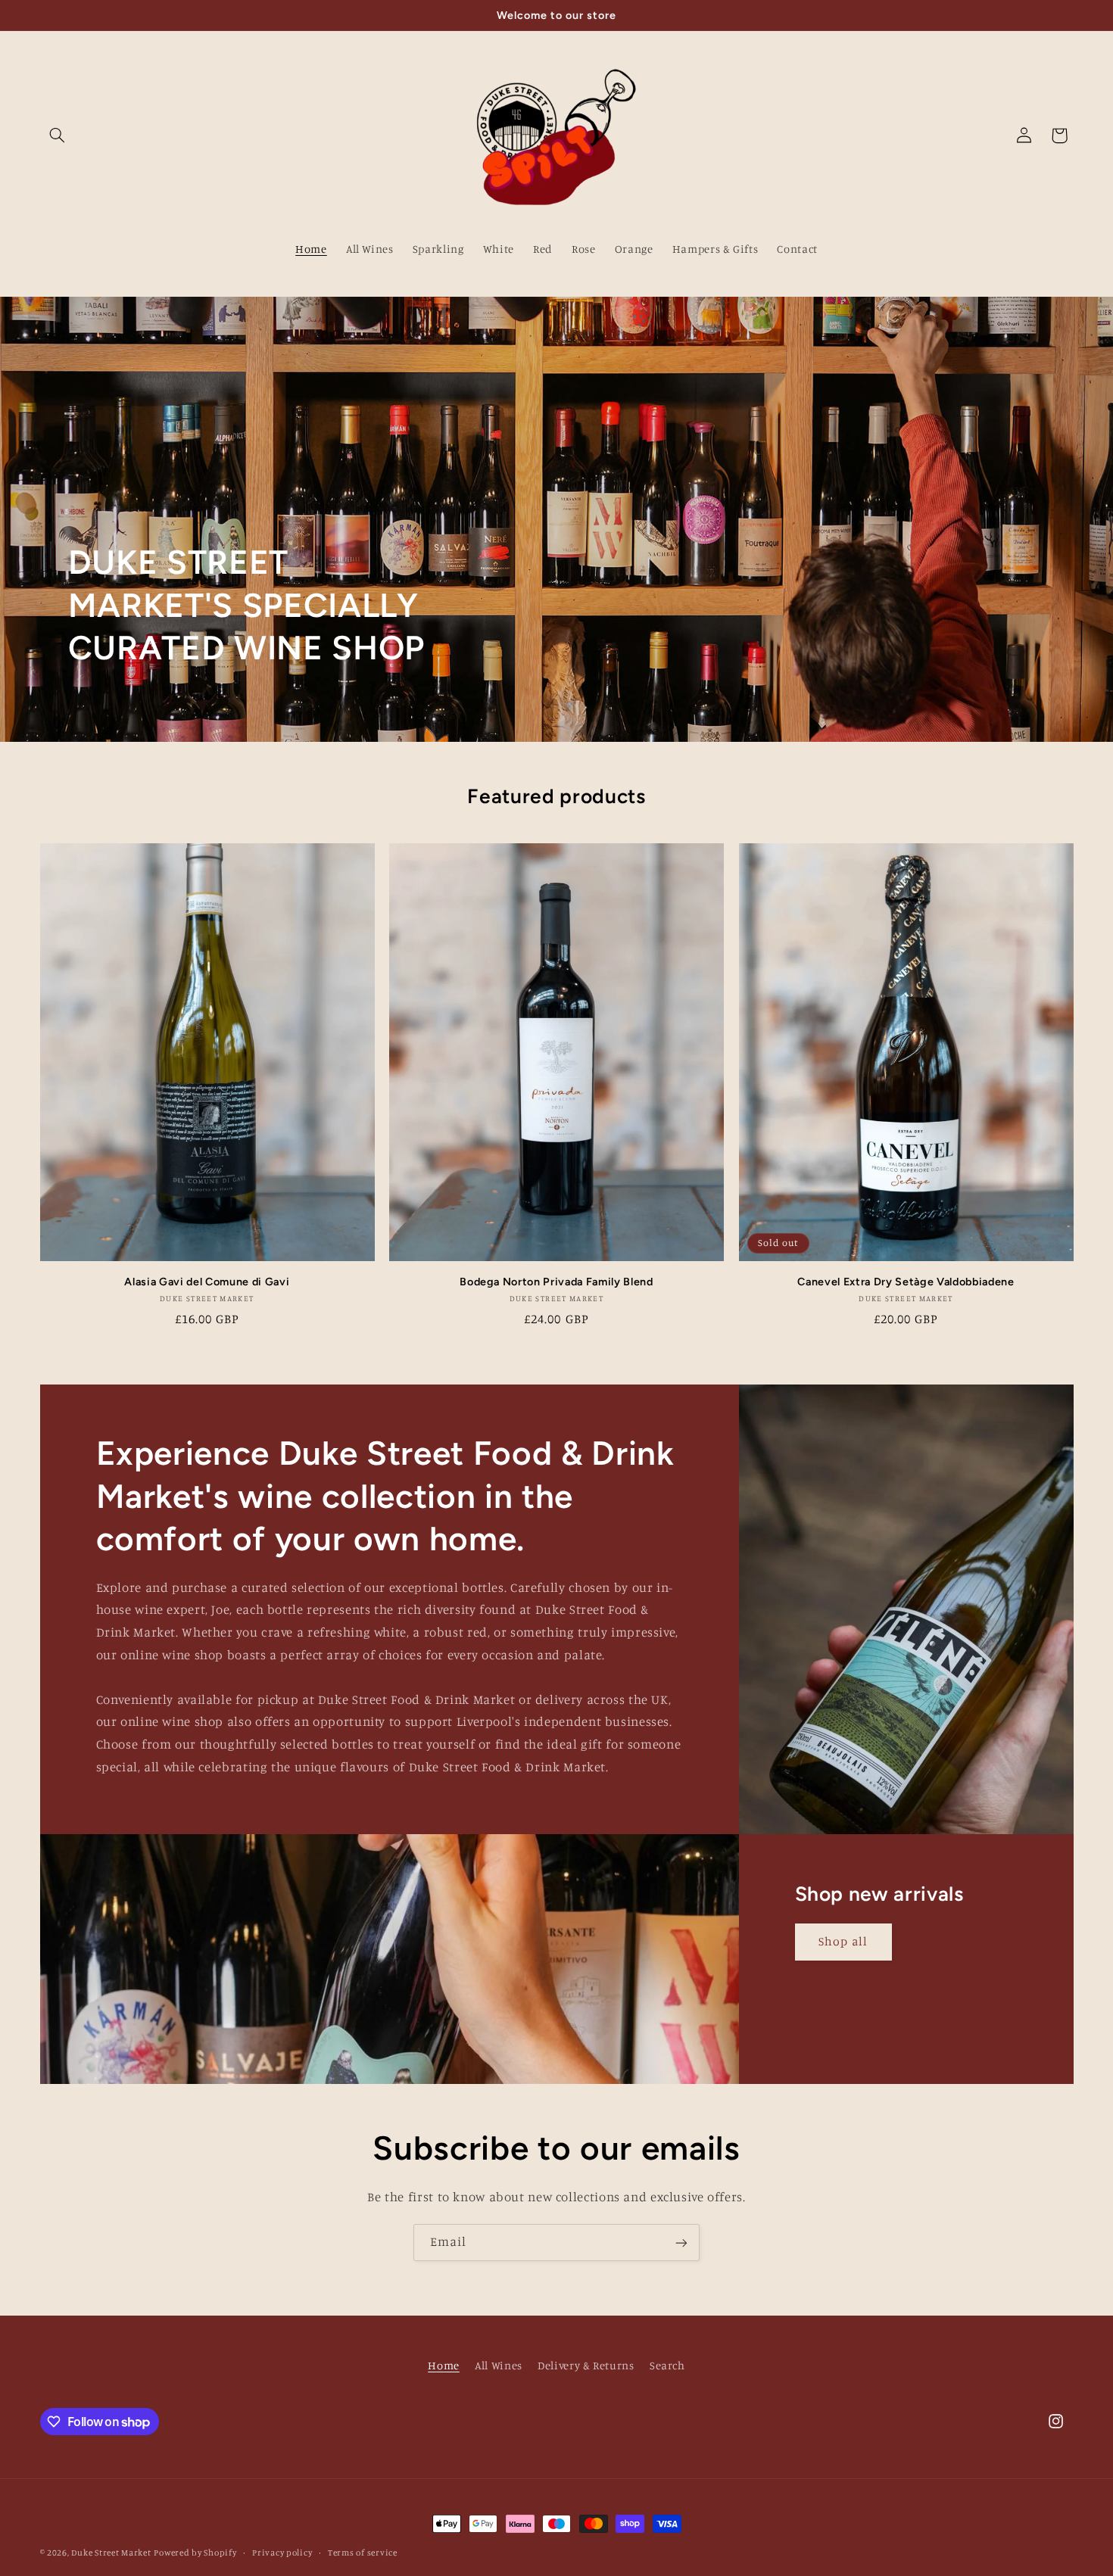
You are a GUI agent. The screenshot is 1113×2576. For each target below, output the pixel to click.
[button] (58, 135)
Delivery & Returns (586, 2366)
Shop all (843, 1941)
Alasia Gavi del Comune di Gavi (207, 1282)
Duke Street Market (111, 2553)
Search (667, 2366)
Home (444, 2366)
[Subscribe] (681, 2243)
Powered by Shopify (195, 2553)
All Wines (499, 2366)
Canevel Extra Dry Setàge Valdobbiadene (906, 1282)
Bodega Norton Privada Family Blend (556, 1282)
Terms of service (363, 2553)
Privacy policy (282, 2553)
